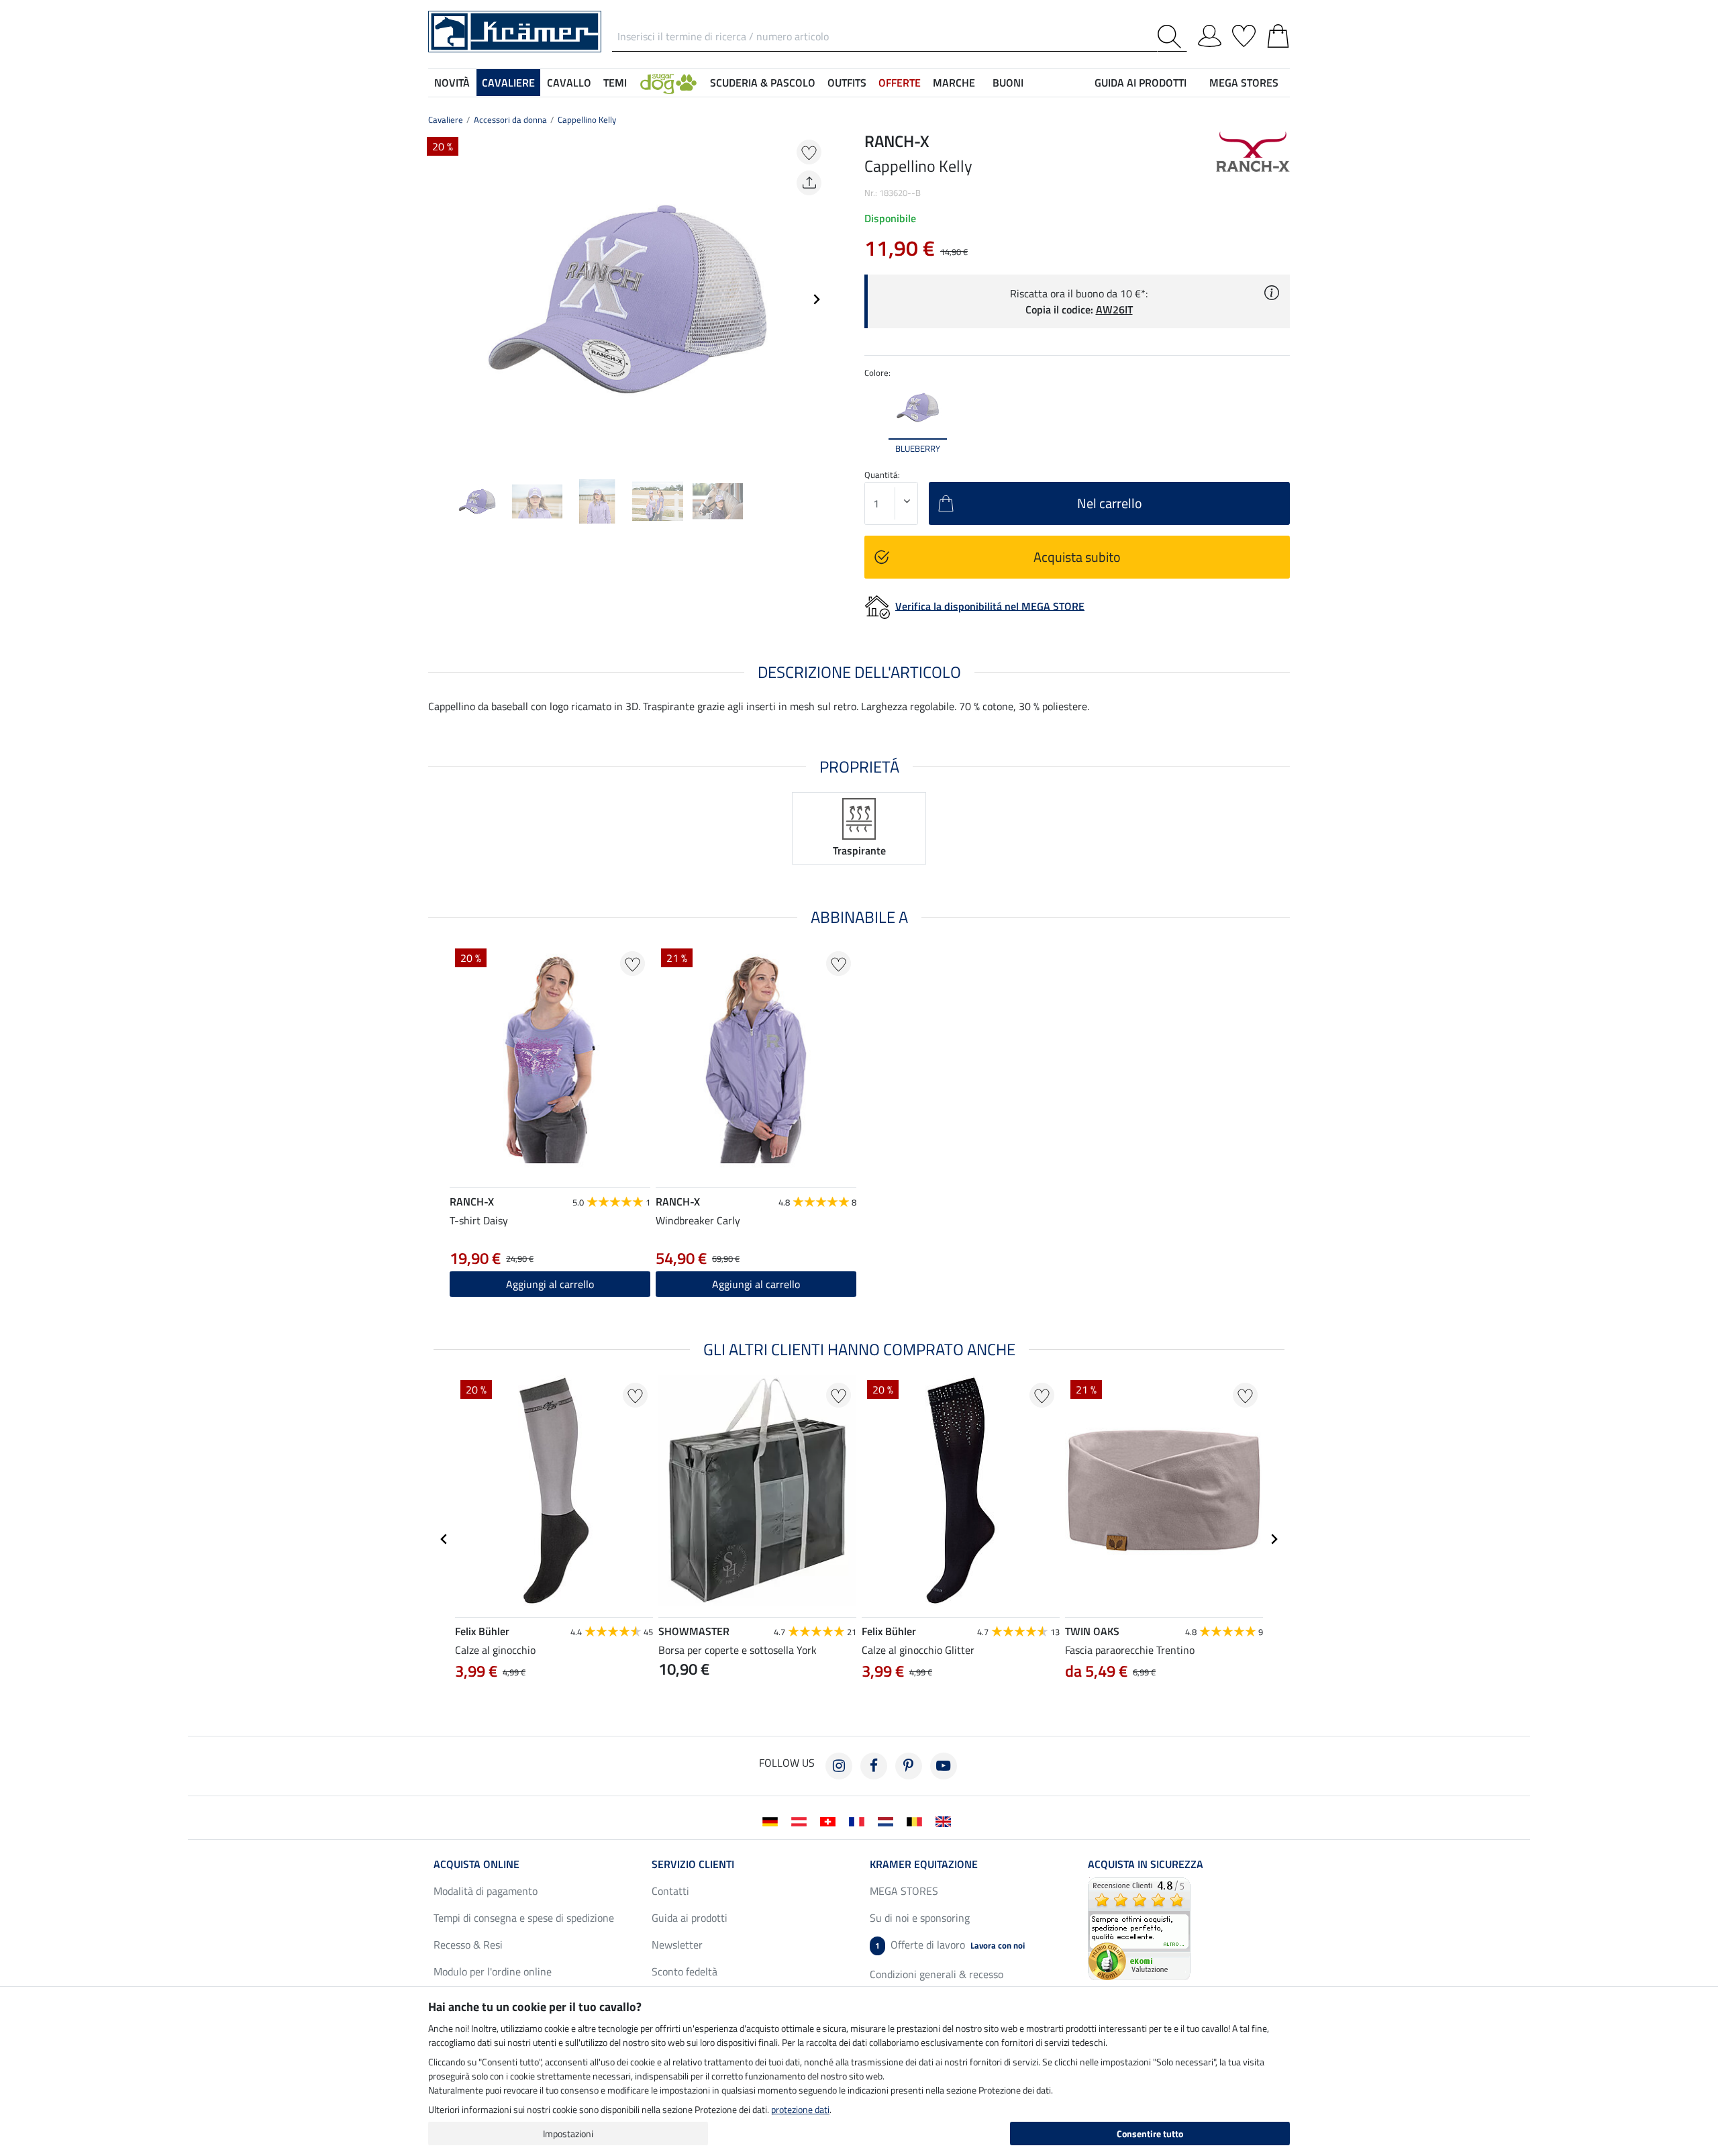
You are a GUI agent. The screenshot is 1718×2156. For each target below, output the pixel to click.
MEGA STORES (1244, 83)
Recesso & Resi (468, 1945)
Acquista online (476, 1864)
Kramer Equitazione (924, 1864)
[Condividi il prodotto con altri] (809, 183)
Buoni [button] (1008, 83)
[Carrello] (1278, 34)
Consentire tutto (1150, 2134)
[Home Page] (515, 30)
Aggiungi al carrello (550, 1284)
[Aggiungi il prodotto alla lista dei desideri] (809, 152)
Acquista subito (1077, 557)
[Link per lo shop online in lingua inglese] (946, 1820)
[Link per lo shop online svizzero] (830, 1820)
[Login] (1210, 34)
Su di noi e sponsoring (920, 1918)
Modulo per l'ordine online (493, 1971)
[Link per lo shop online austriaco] (802, 1820)
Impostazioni (568, 2134)
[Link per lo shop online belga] (917, 1820)
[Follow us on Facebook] (874, 1766)
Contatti (670, 1891)
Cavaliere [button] (508, 83)
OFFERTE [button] (900, 83)
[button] (668, 83)
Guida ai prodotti (690, 1918)
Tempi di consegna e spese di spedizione (524, 1918)
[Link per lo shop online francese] (859, 1820)
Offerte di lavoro (950, 1945)
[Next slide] (816, 299)
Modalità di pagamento (486, 1891)
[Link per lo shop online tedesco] (773, 1820)
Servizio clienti (693, 1864)
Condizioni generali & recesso (937, 1974)
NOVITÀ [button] (452, 83)
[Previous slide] (439, 299)
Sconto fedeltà (685, 1971)
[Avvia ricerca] (1172, 37)
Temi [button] (615, 83)
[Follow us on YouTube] (944, 1766)
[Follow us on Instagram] (839, 1766)
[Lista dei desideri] (1244, 34)
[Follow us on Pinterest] (909, 1766)
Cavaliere (446, 119)
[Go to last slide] (444, 1539)
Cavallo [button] (569, 83)
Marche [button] (954, 83)
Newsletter (677, 1945)
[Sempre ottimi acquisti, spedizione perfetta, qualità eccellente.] (1139, 1927)
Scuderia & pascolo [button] (763, 83)
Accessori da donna (510, 119)
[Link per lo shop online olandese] (888, 1820)
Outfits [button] (847, 83)
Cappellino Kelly (587, 119)
